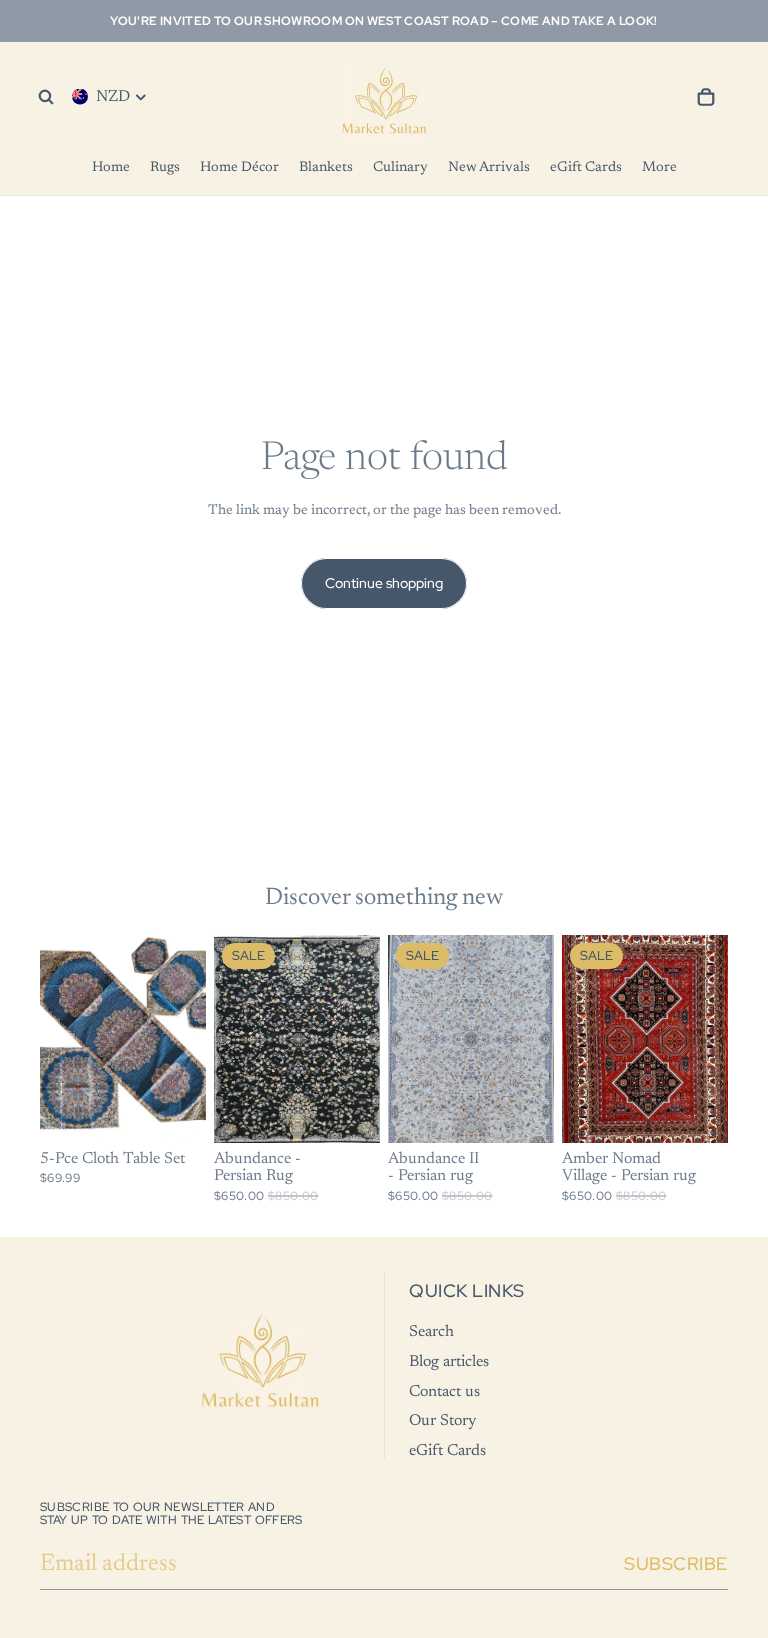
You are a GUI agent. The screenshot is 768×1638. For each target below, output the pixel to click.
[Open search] (46, 97)
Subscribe (676, 1563)
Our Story (442, 1421)
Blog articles (449, 1362)
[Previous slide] (55, 1039)
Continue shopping (384, 583)
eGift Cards (447, 1451)
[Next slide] (190, 1039)
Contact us (444, 1392)
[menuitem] (659, 169)
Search (431, 1332)
